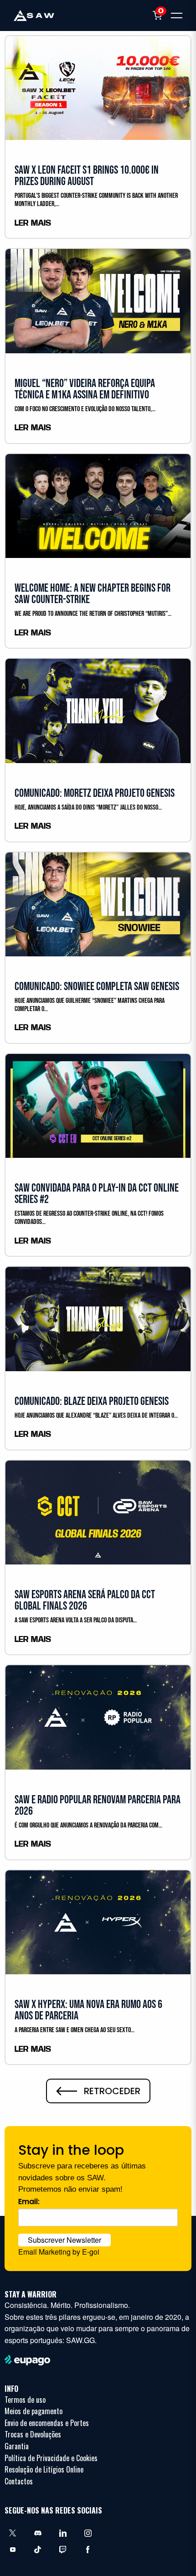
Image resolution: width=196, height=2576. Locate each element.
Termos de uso (25, 2400)
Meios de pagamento (34, 2411)
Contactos (19, 2481)
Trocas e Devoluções (33, 2434)
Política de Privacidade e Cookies (51, 2458)
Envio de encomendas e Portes (47, 2423)
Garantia (17, 2446)
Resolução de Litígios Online (44, 2469)
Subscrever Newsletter (64, 2240)
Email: (29, 2202)
